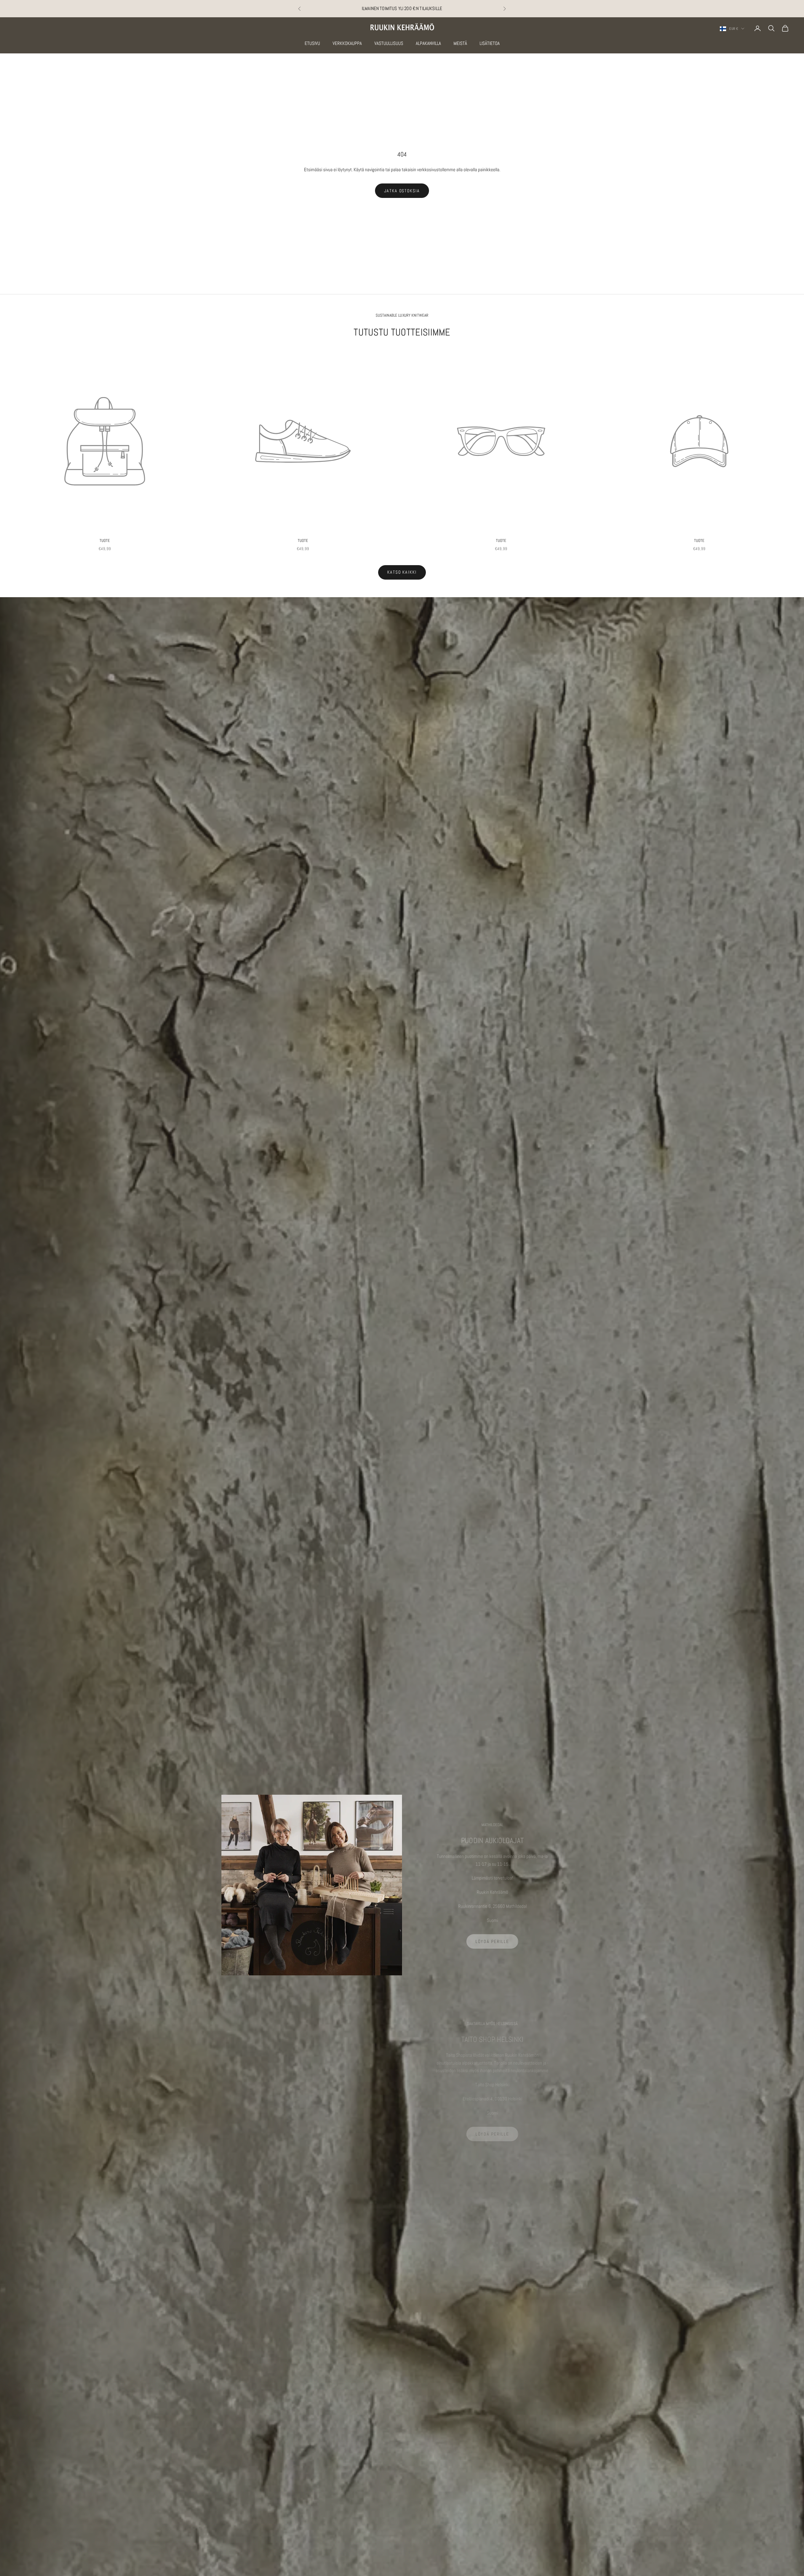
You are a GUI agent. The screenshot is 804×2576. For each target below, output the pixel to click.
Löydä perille (492, 1941)
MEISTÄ (460, 43)
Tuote (105, 540)
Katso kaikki (402, 572)
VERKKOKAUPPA (347, 43)
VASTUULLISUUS (389, 43)
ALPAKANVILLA (428, 43)
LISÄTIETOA (490, 43)
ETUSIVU (312, 43)
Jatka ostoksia (402, 191)
